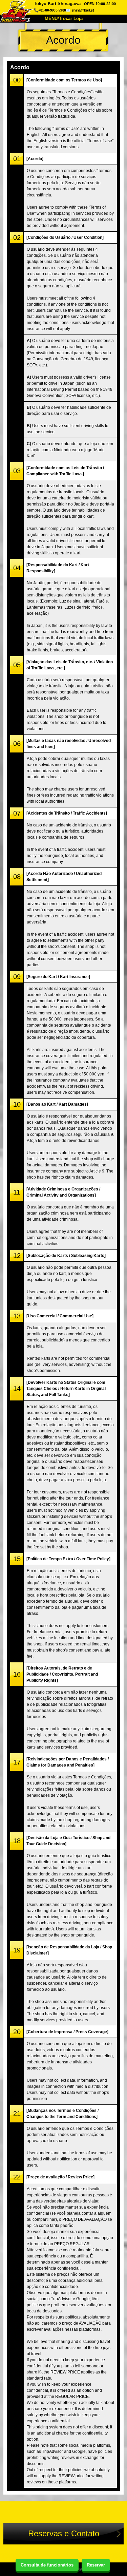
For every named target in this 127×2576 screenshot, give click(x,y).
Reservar (96, 2565)
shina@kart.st (83, 10)
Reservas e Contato (64, 2533)
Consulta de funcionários (47, 2565)
